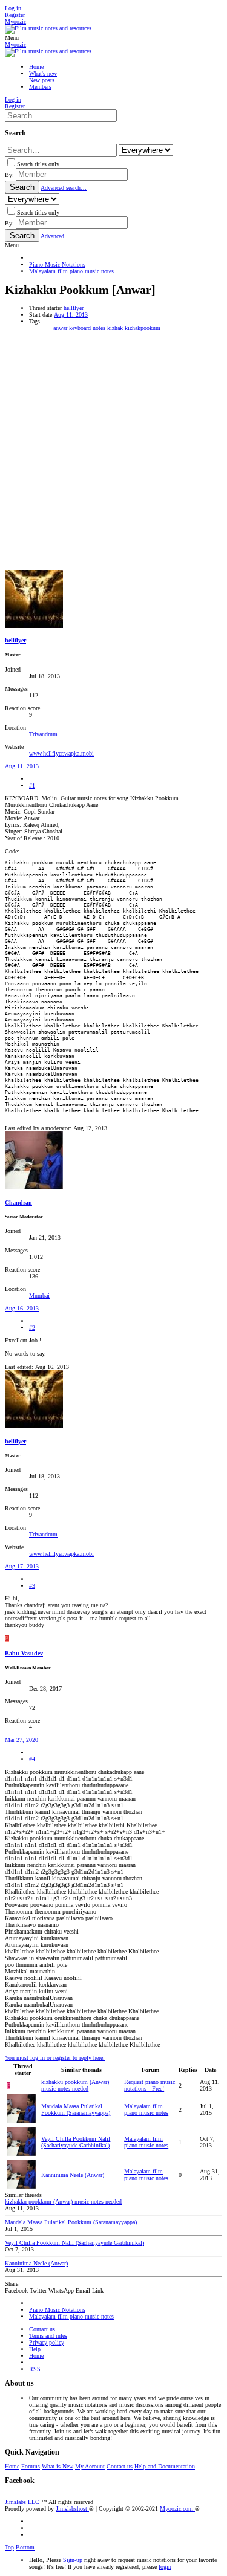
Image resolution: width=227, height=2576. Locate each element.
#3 (32, 1586)
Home (36, 2356)
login (165, 2567)
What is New (58, 2466)
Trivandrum (43, 734)
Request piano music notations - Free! (150, 2085)
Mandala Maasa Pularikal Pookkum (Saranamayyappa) (76, 2109)
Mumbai (39, 1296)
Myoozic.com (177, 2509)
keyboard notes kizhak (96, 328)
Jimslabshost (72, 2509)
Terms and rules (48, 2336)
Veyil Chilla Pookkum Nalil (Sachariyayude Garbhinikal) (76, 2142)
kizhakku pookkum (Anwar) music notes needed (75, 2085)
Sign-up (74, 2560)
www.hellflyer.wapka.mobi (61, 753)
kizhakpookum (143, 328)
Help (35, 2349)
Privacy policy (47, 2342)
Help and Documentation (165, 2466)
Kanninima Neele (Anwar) (73, 2175)
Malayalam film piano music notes (146, 2109)
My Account (90, 2466)
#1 (32, 785)
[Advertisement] (113, 451)
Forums (31, 2466)
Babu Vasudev (24, 1653)
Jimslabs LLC (23, 2502)
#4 (32, 1759)
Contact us (42, 2329)
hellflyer (74, 308)
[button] (12, 38)
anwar (60, 328)
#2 (32, 1328)
